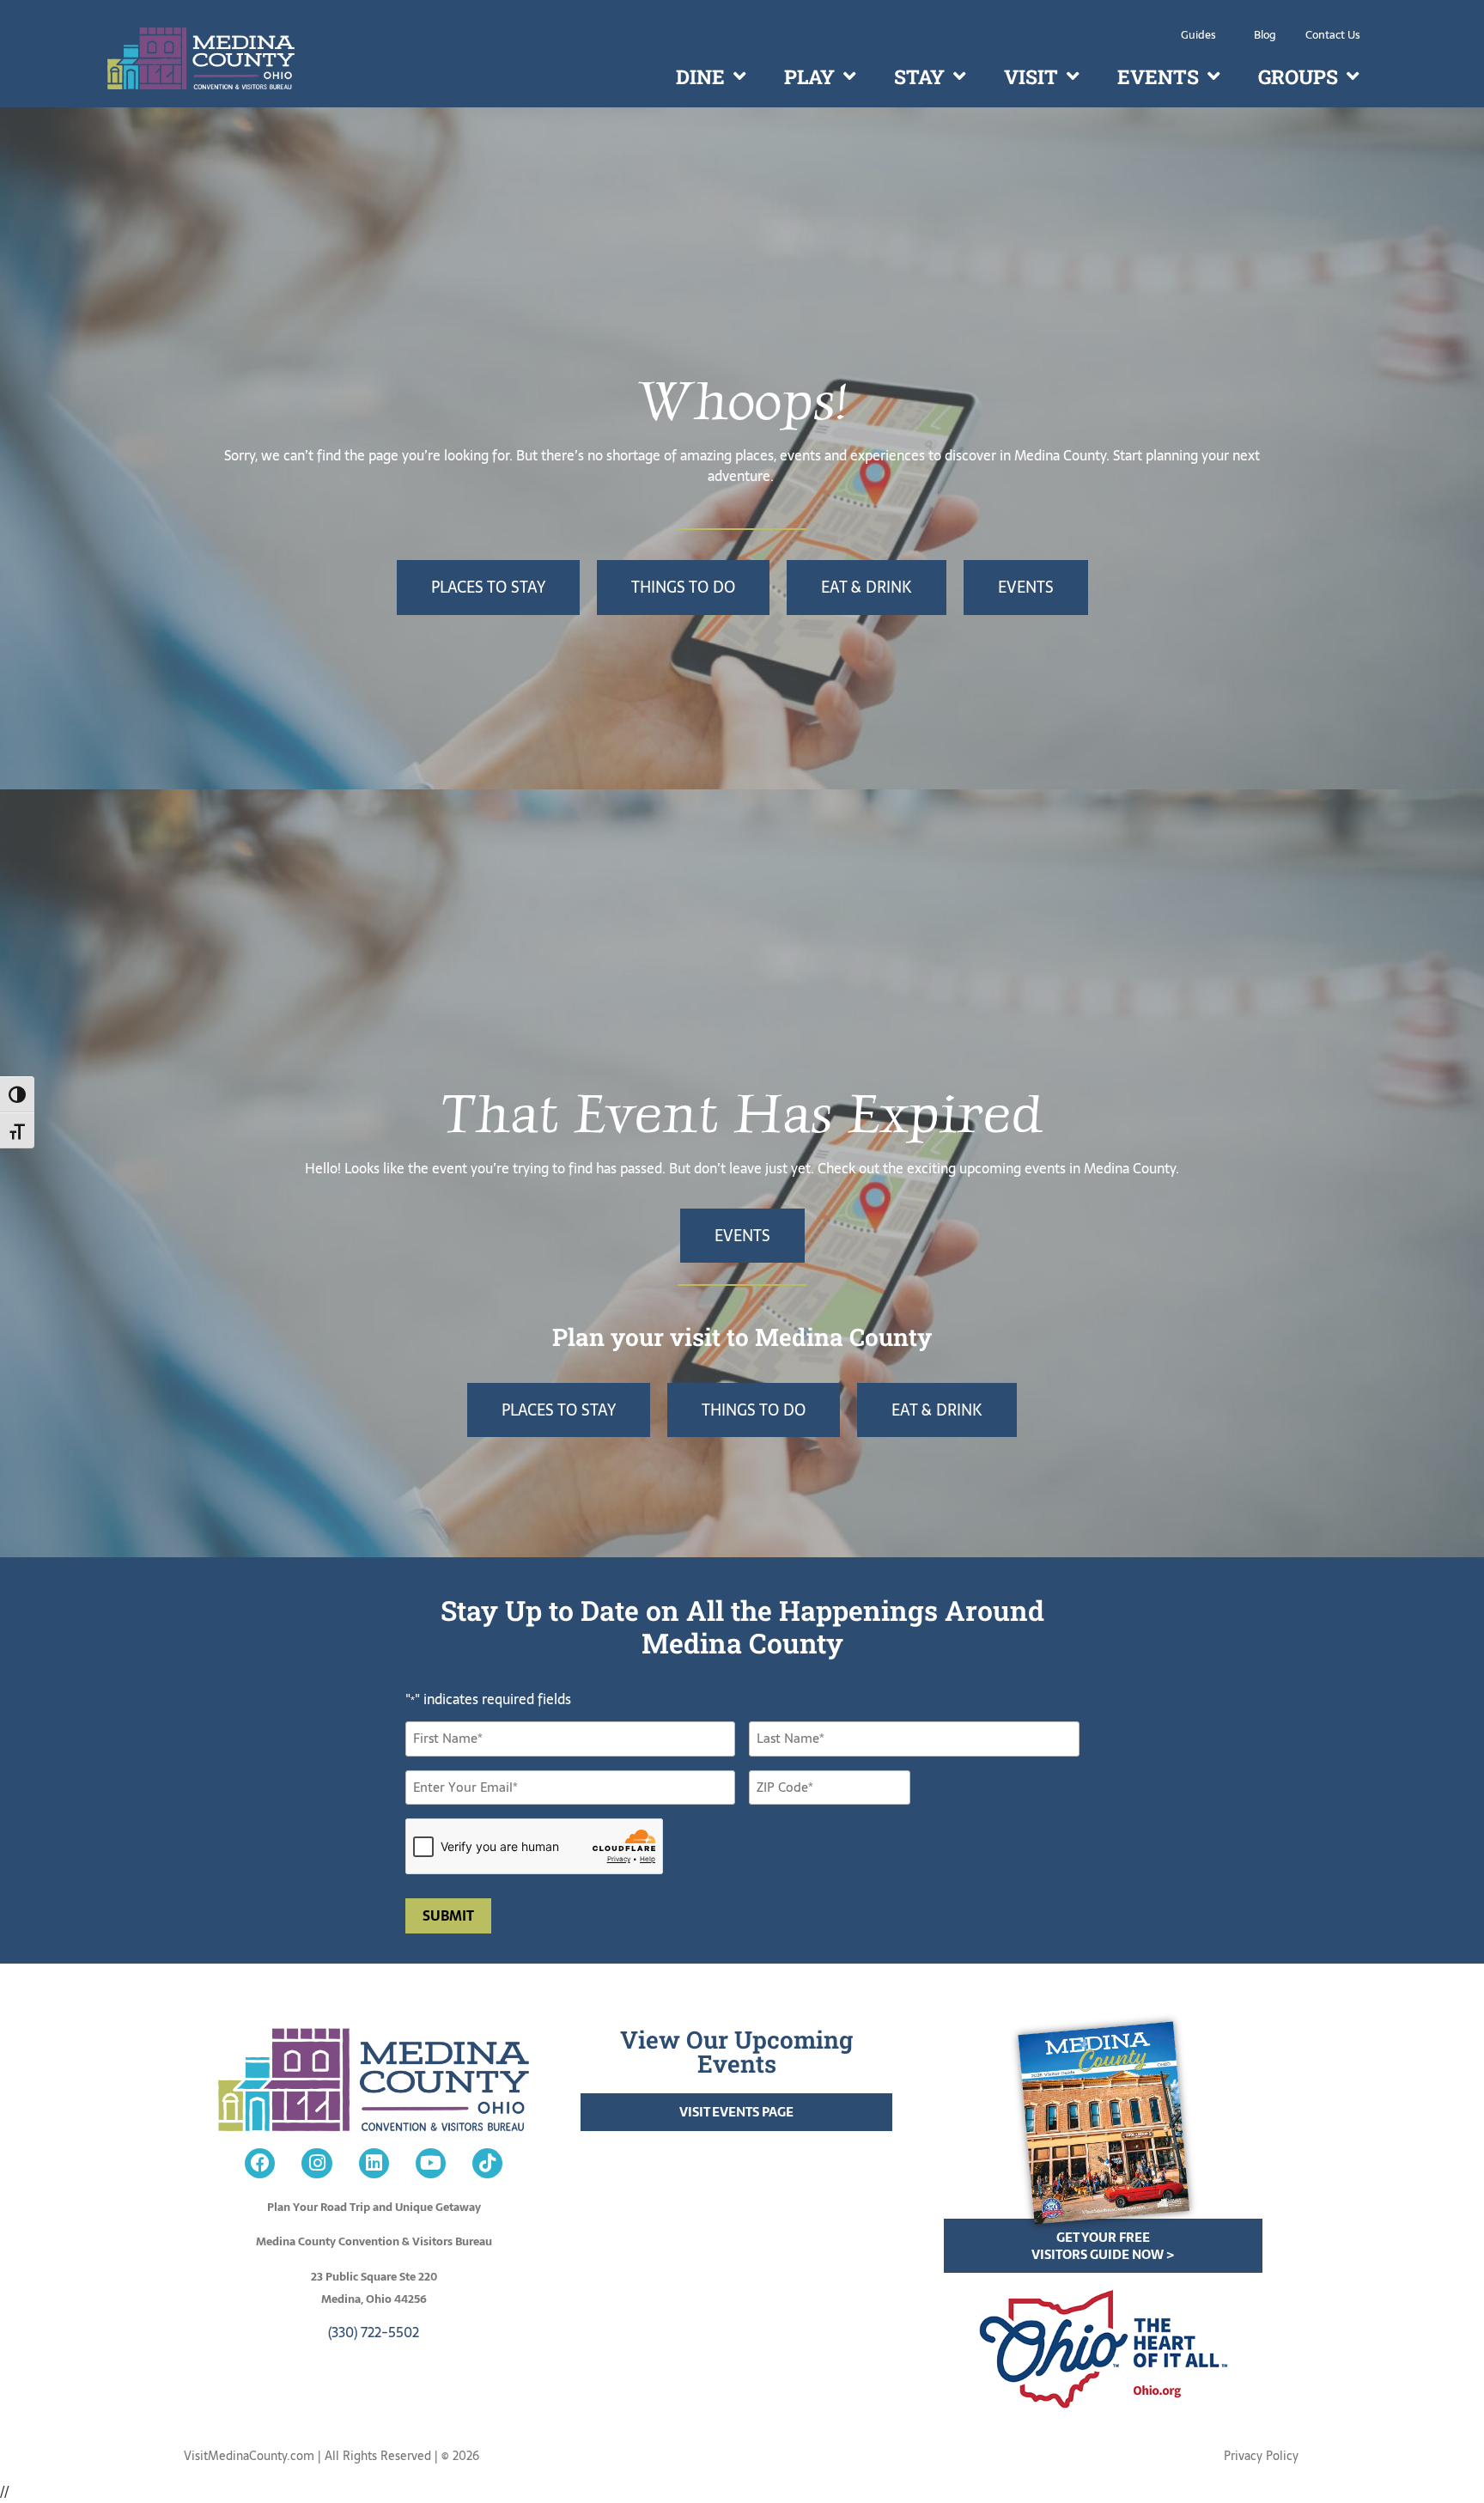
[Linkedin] (374, 2163)
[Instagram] (316, 2163)
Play (809, 76)
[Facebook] (260, 2163)
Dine (700, 76)
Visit (1031, 76)
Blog (1265, 35)
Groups (1298, 76)
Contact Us (1333, 35)
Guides (1198, 35)
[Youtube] (431, 2163)
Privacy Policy (1261, 2456)
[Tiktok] (487, 2163)
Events (1158, 76)
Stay (919, 76)
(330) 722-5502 (374, 2332)
